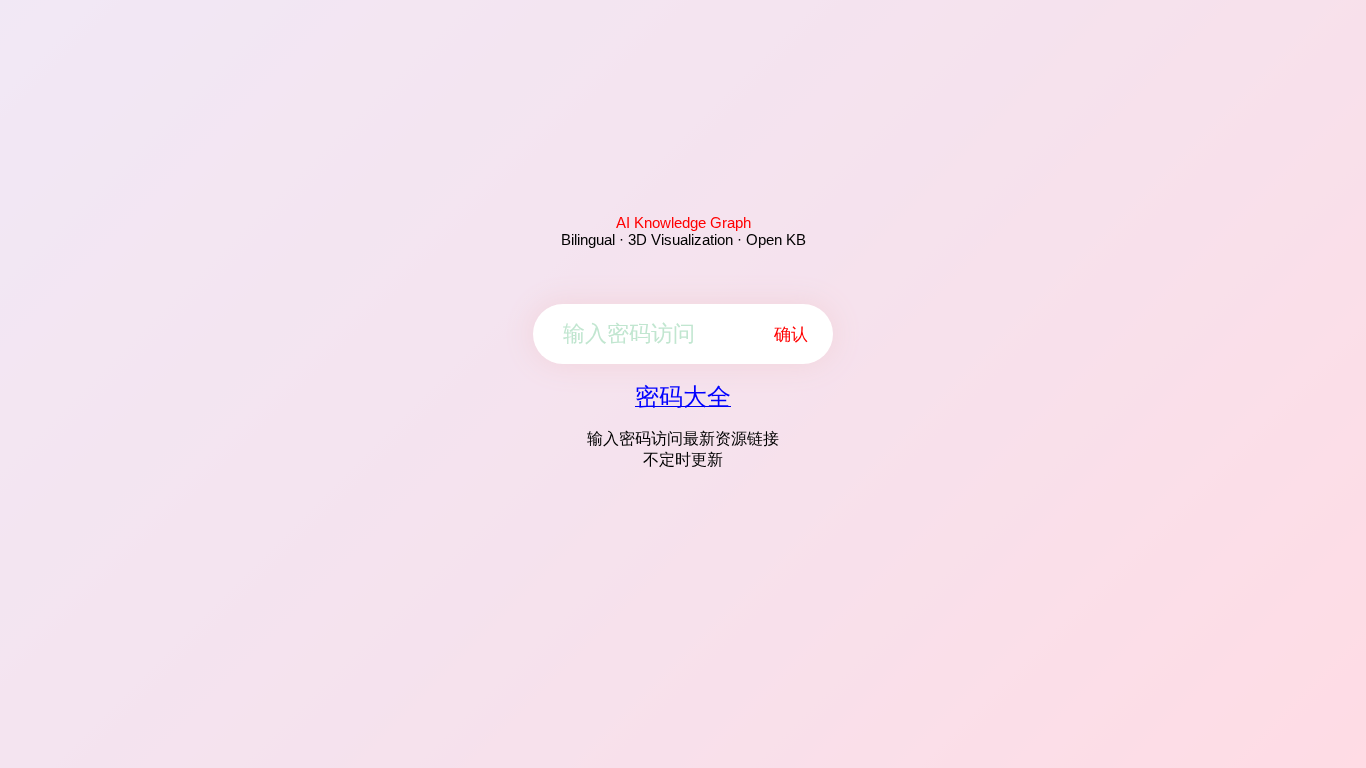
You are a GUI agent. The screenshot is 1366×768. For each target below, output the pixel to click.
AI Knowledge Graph (683, 222)
